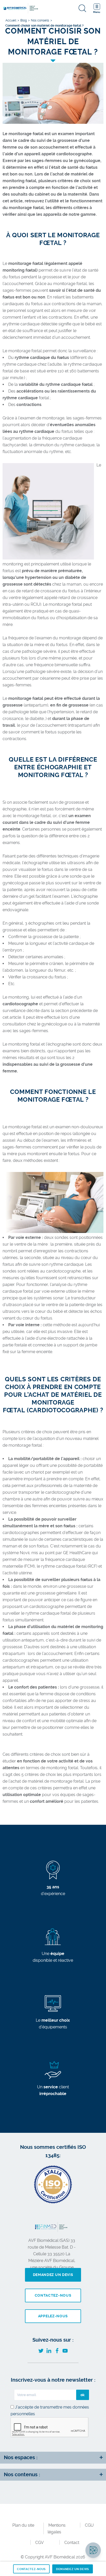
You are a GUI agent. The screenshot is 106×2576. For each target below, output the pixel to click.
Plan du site (23, 2525)
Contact (72, 2543)
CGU (89, 2525)
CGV (39, 2543)
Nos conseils (40, 20)
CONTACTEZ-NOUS (31, 2569)
